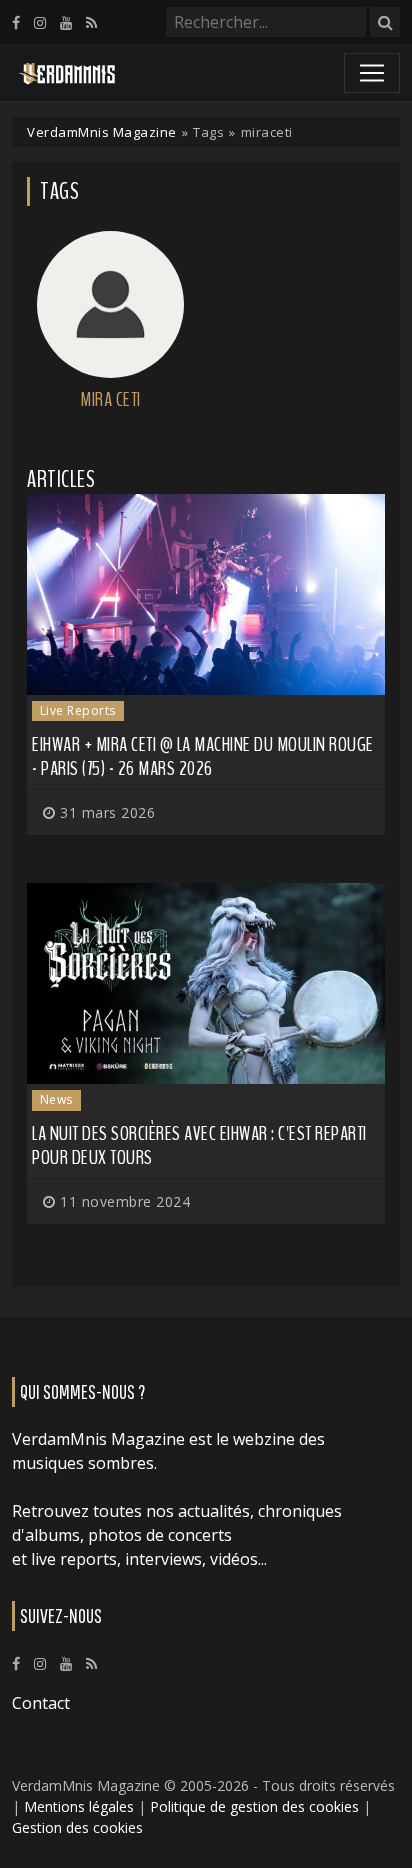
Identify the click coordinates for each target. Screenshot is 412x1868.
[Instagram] (40, 22)
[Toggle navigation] (372, 73)
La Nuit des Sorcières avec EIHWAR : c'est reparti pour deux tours (199, 1145)
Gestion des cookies (77, 1827)
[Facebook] (16, 22)
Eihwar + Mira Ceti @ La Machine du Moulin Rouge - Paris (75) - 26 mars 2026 (203, 756)
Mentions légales (79, 1806)
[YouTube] (66, 22)
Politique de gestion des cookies (254, 1806)
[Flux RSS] (91, 22)
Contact (41, 1703)
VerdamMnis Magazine (102, 132)
